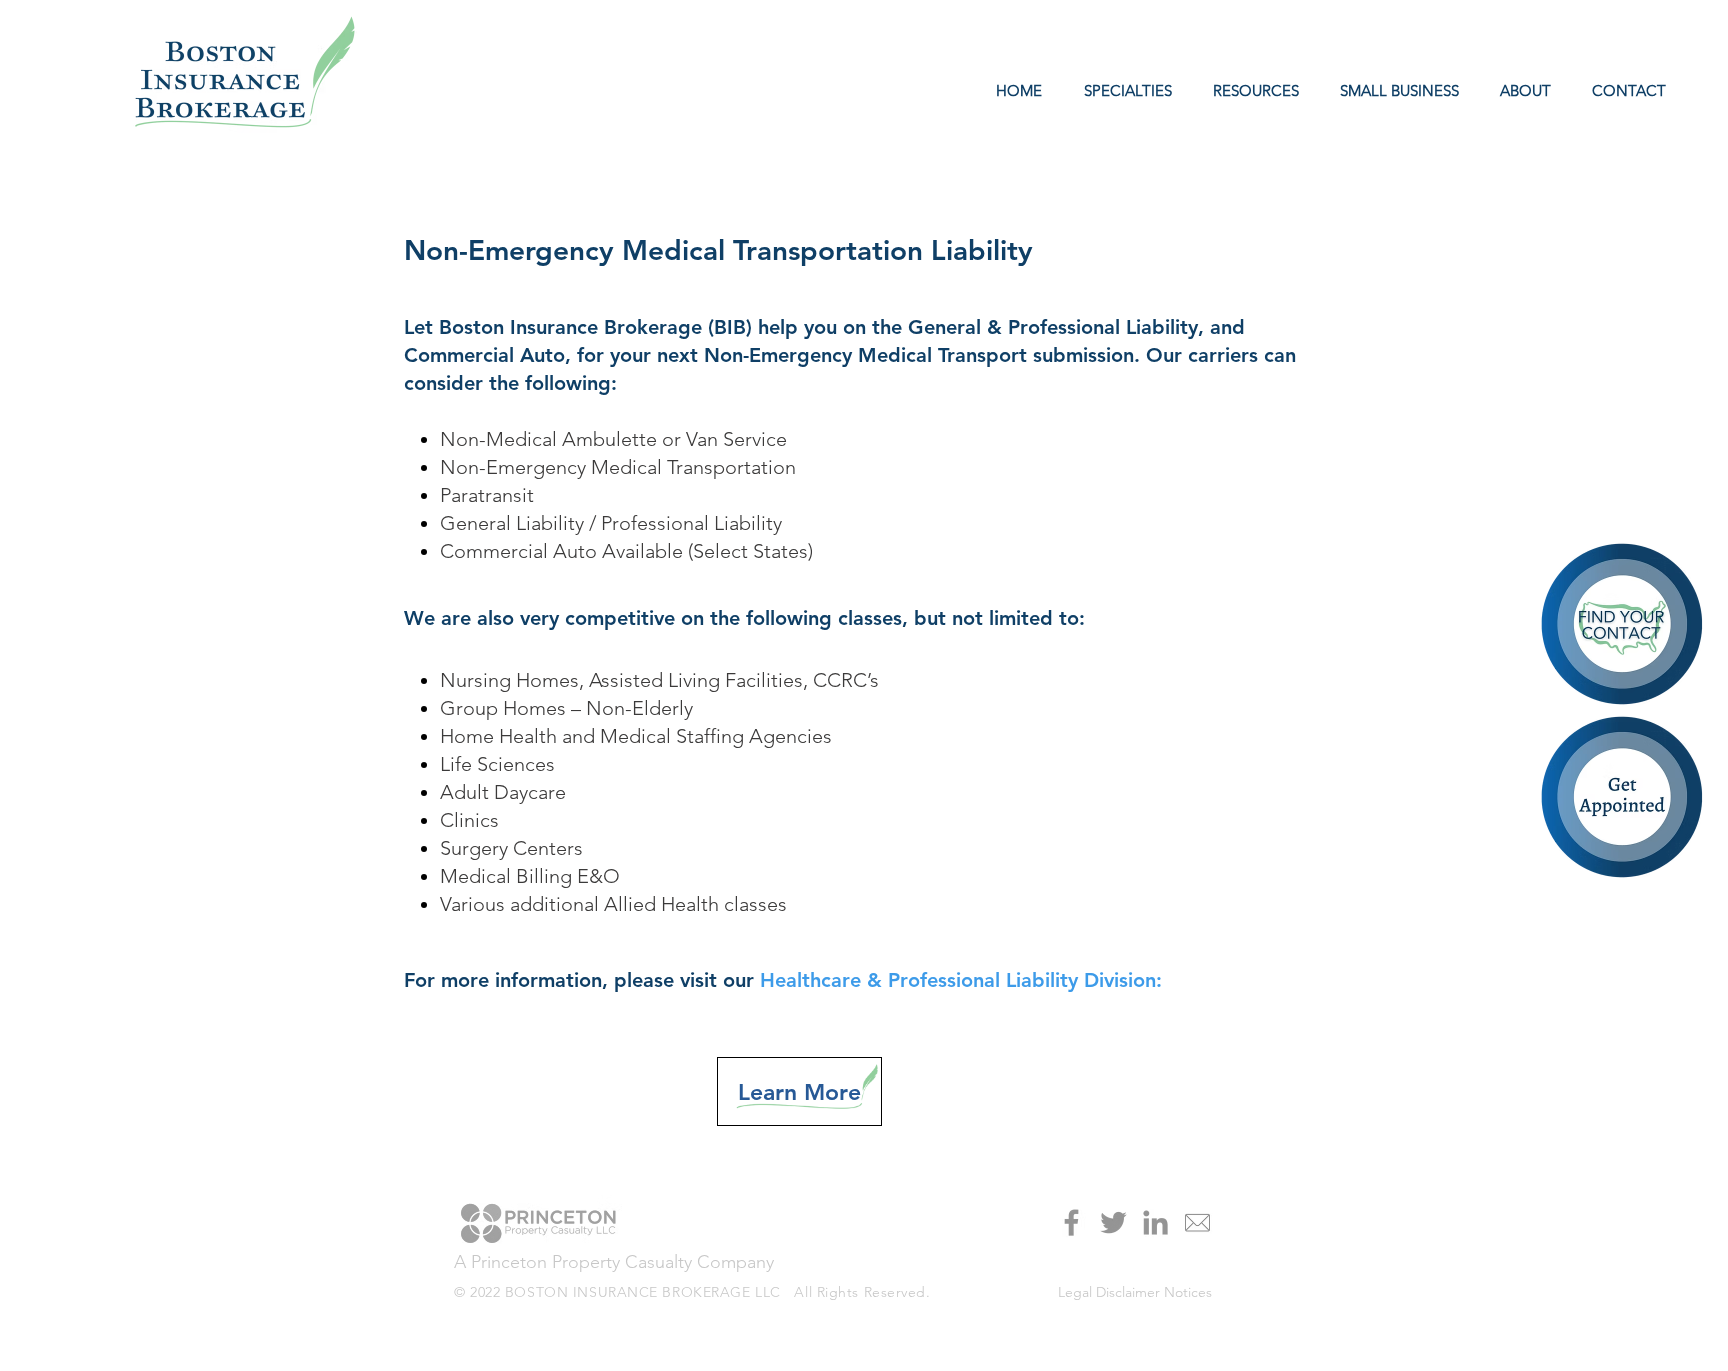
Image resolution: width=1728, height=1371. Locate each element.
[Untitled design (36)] (1197, 1222)
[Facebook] (1071, 1222)
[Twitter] (1113, 1222)
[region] (1623, 799)
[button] (1250, 91)
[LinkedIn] (1155, 1222)
